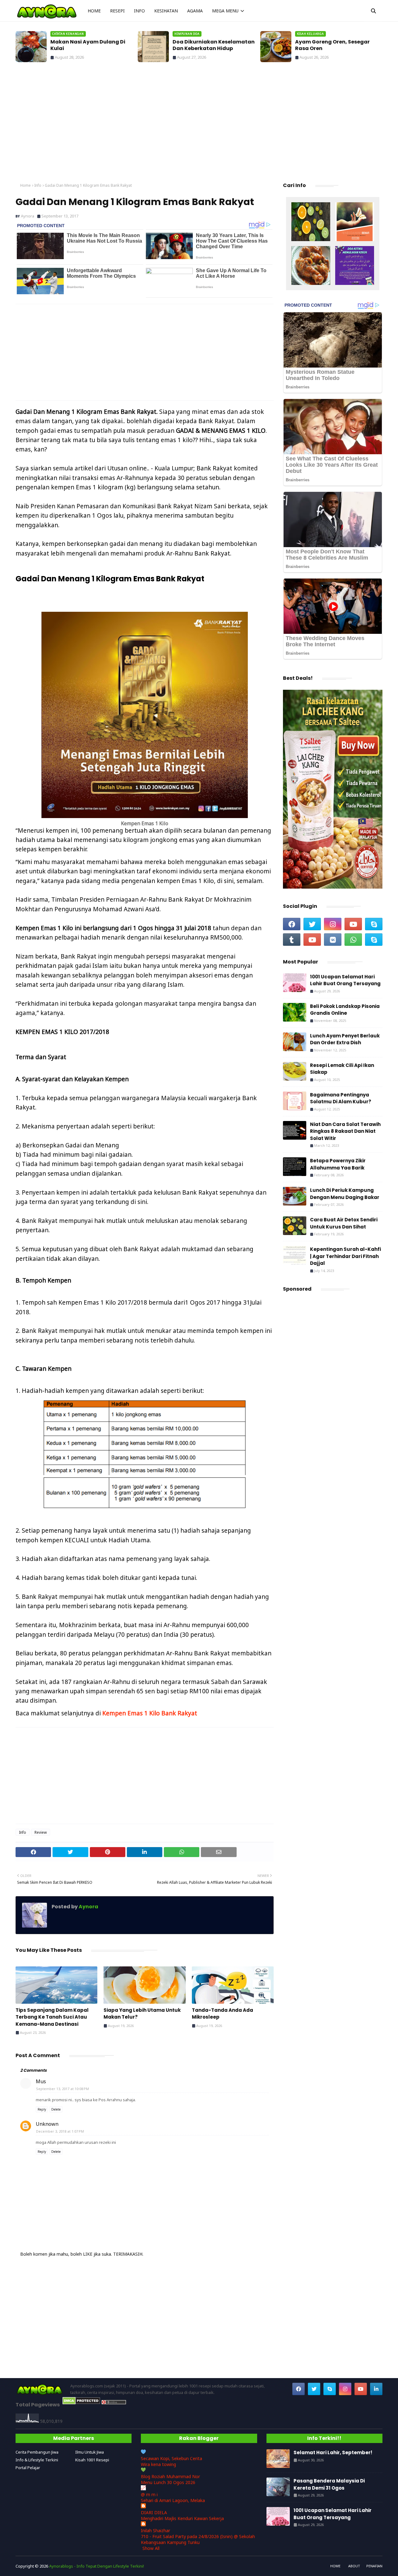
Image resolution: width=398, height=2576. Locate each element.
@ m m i (149, 2494)
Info (38, 185)
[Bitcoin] (311, 222)
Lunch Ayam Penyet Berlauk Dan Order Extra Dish (345, 1039)
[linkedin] (376, 2389)
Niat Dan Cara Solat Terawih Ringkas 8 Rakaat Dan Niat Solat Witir (345, 1131)
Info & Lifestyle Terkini (37, 2460)
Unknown (47, 2124)
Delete (56, 2109)
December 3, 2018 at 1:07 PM (60, 2131)
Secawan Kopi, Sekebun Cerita (171, 2458)
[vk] (333, 940)
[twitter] (312, 924)
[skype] (374, 924)
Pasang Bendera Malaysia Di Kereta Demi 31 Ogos (329, 2484)
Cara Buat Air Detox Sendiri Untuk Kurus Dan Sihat (344, 1223)
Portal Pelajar (28, 2468)
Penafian (374, 2566)
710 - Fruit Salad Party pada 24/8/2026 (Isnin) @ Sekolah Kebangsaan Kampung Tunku (198, 2539)
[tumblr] (292, 940)
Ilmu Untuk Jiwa (90, 2452)
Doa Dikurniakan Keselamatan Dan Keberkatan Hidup (97, 45)
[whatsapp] (353, 940)
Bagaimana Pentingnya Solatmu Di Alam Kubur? (341, 1098)
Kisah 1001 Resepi (92, 2460)
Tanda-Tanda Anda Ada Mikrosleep (222, 2014)
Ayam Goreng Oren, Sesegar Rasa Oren (215, 45)
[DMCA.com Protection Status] (81, 2403)
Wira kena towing (158, 2464)
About (354, 2566)
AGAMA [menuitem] (195, 11)
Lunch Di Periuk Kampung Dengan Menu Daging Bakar (345, 1194)
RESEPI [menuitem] (117, 11)
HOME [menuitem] (94, 11)
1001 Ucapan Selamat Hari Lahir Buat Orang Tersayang (345, 980)
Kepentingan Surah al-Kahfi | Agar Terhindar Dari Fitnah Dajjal (345, 1256)
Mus (41, 2081)
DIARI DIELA (154, 2512)
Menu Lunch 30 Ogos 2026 (168, 2482)
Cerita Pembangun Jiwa (37, 2452)
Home (25, 185)
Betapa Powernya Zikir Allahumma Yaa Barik (338, 1164)
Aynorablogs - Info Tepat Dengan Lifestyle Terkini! (97, 2566)
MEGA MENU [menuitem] (225, 11)
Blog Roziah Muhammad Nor (170, 2476)
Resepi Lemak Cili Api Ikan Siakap (342, 1069)
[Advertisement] (199, 124)
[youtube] (353, 924)
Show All (151, 2548)
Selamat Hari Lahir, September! (342, 42)
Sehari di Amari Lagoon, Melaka (173, 2500)
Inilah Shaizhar (155, 2530)
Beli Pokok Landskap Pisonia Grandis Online (345, 1010)
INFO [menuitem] (139, 11)
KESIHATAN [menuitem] (166, 11)
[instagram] (333, 924)
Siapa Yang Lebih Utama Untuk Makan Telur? (142, 2014)
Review (41, 1832)
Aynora (28, 216)
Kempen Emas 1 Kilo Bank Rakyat (150, 1713)
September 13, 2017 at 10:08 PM (62, 2089)
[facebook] (292, 924)
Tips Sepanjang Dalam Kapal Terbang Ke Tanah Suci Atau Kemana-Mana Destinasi (52, 2017)
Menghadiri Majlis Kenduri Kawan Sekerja (182, 2518)
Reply (42, 2109)
